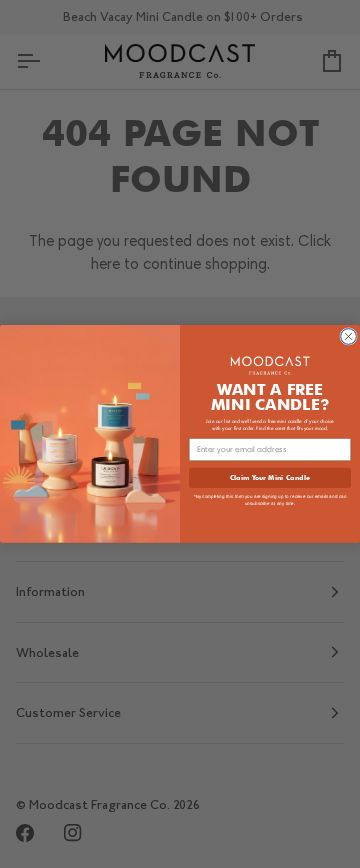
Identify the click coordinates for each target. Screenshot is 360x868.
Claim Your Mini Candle (270, 477)
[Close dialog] (349, 337)
